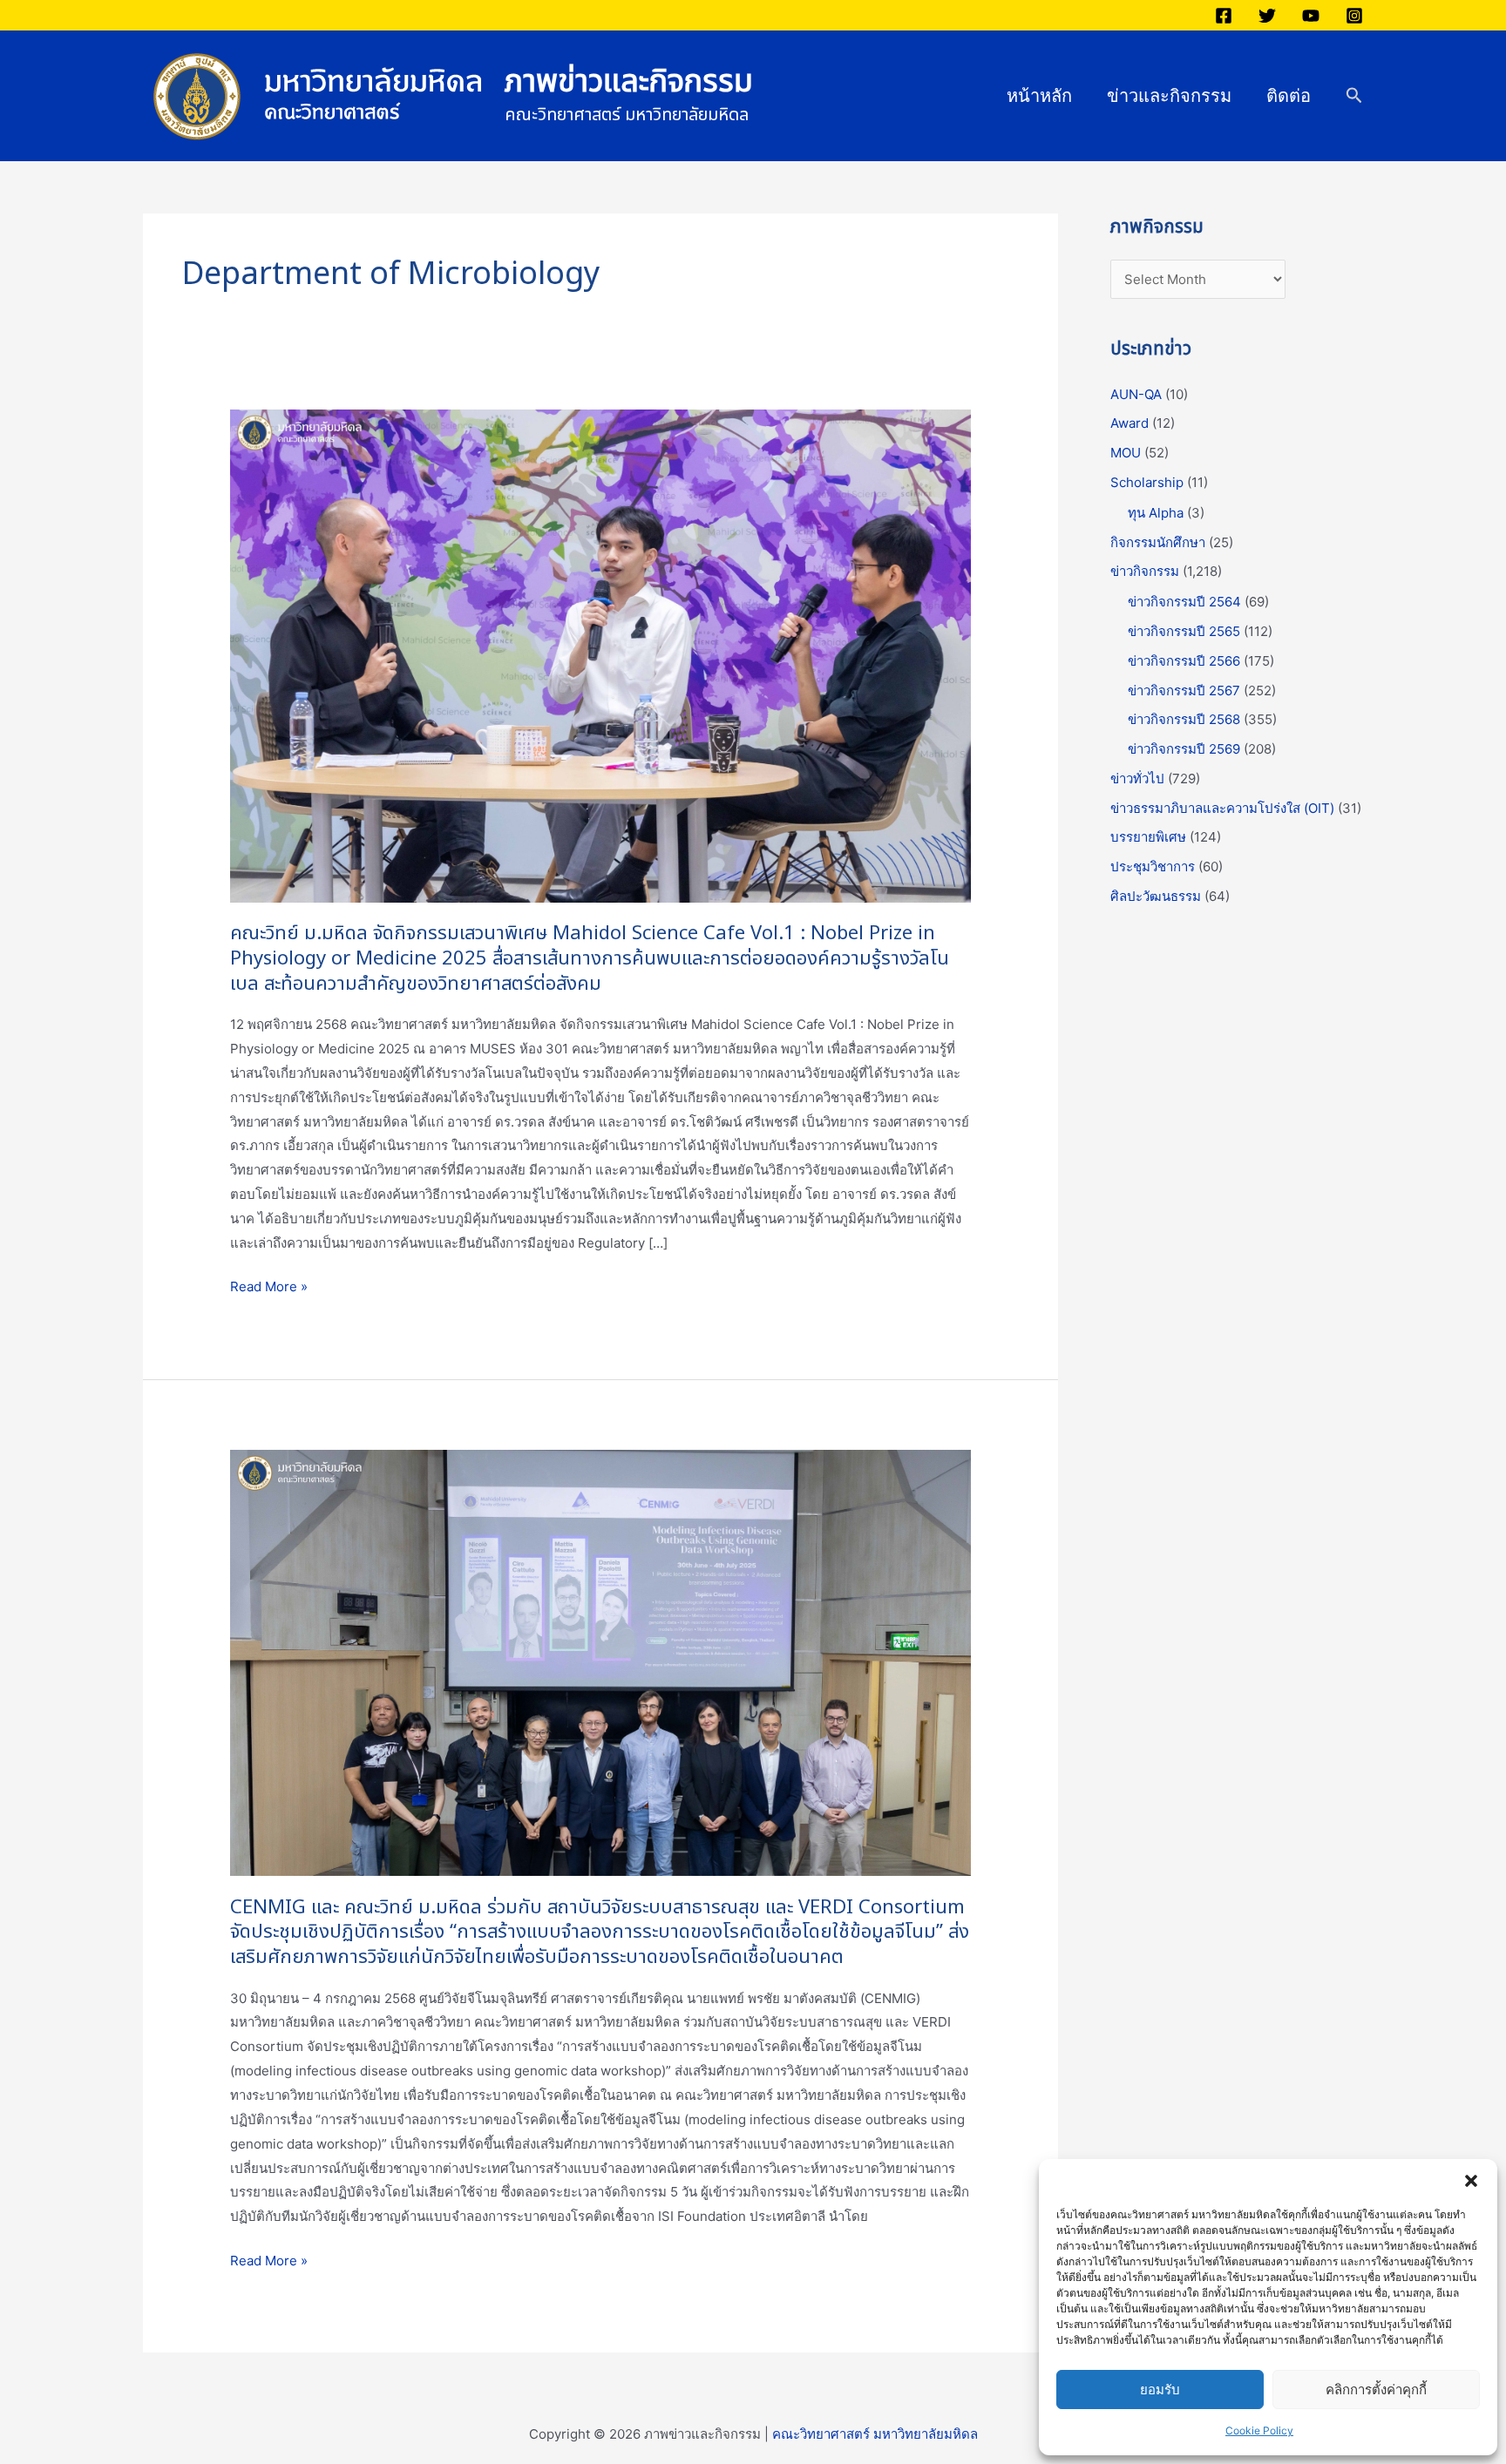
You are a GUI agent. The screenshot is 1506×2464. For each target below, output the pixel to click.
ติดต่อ (1289, 96)
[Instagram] (1354, 16)
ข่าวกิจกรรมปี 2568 (1184, 719)
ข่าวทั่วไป (1137, 778)
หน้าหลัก (1039, 96)
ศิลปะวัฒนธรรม (1156, 896)
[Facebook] (1224, 16)
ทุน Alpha (1156, 513)
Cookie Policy (1259, 2430)
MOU (1126, 453)
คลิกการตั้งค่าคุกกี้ (1376, 2390)
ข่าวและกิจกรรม (1169, 96)
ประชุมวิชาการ (1153, 866)
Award (1129, 423)
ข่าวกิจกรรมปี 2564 (1184, 602)
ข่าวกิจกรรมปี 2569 (1184, 749)
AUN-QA (1136, 394)
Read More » (269, 1287)
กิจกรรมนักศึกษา (1158, 542)
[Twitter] (1267, 16)
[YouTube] (1311, 16)
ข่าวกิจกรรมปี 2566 (1184, 661)
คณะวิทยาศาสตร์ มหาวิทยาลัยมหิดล (875, 2434)
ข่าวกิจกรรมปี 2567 (1184, 690)
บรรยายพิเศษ (1148, 837)
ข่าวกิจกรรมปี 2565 (1184, 631)
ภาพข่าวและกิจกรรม (629, 82)
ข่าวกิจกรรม (1145, 571)
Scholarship (1147, 482)
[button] (1471, 2181)
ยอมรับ (1160, 2390)
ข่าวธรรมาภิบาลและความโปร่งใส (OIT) (1222, 808)
